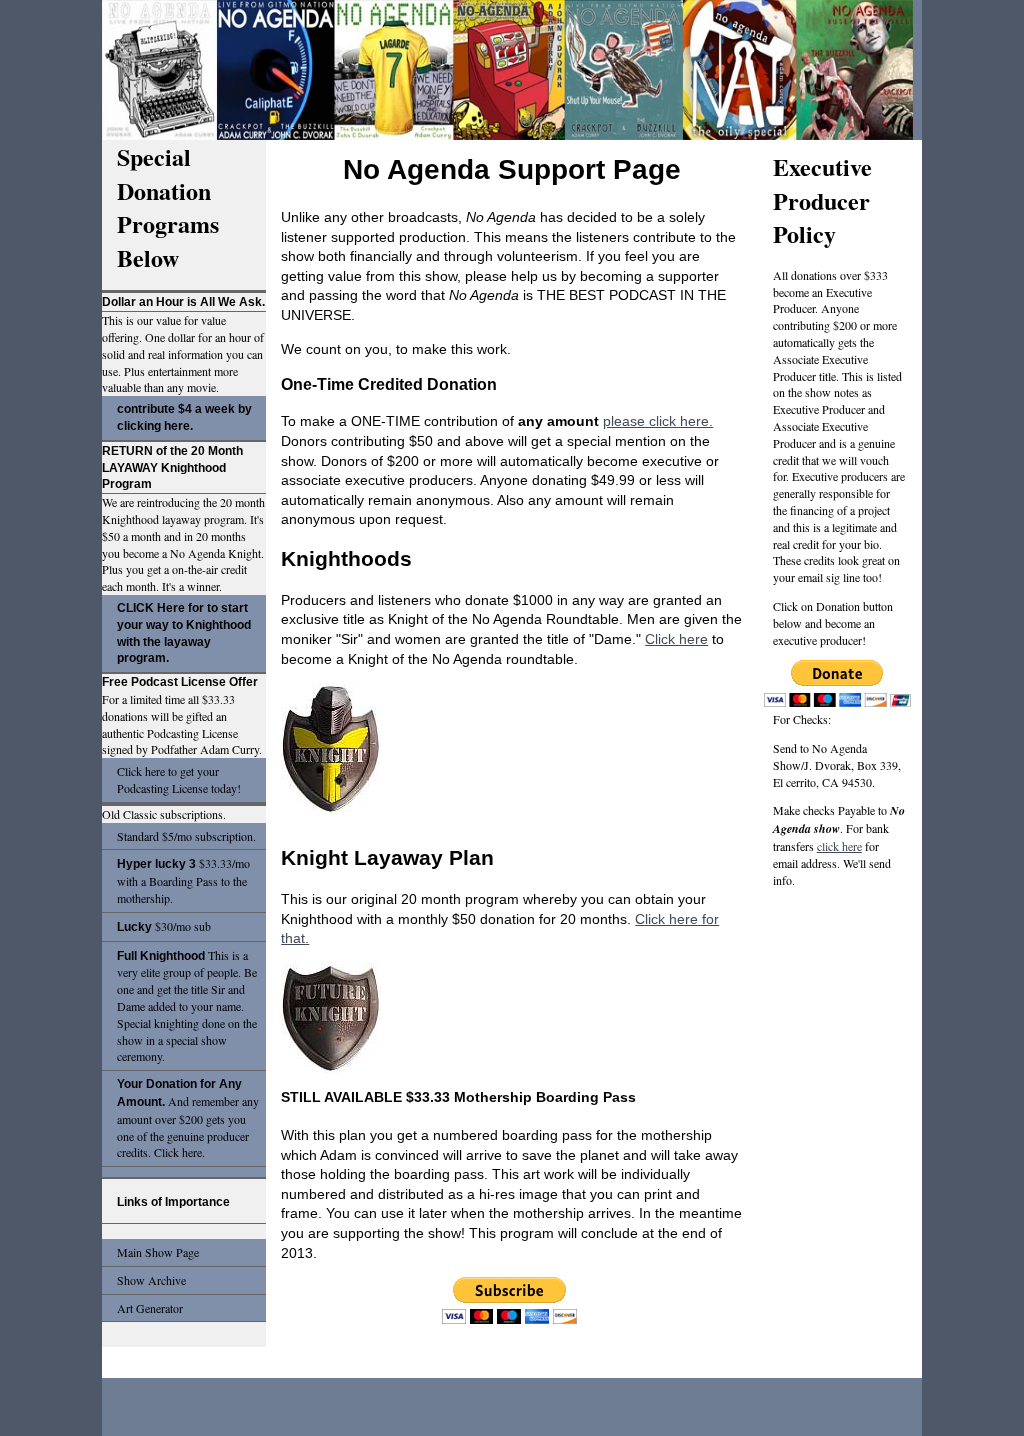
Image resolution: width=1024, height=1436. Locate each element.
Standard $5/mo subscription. (186, 836)
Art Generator (150, 1308)
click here (839, 846)
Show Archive (151, 1280)
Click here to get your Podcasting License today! (179, 779)
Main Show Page (158, 1252)
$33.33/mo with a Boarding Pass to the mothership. (183, 880)
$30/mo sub (164, 926)
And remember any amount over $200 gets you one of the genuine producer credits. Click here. (188, 1118)
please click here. (658, 421)
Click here (676, 639)
